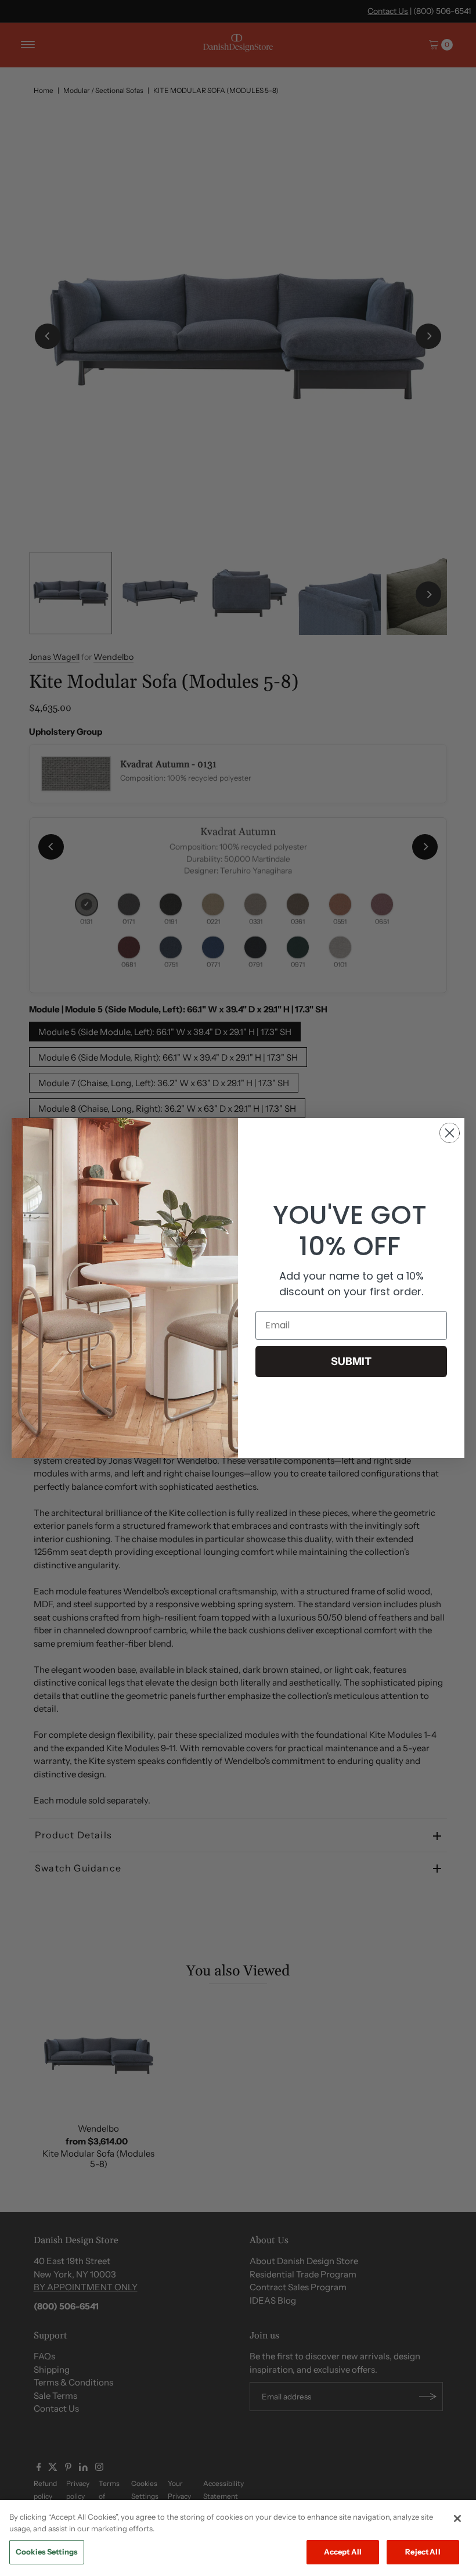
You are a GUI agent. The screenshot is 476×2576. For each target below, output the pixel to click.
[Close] (457, 2518)
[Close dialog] (450, 1133)
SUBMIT (351, 1361)
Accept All (343, 2552)
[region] (238, 2538)
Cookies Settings (47, 2552)
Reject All (423, 2552)
